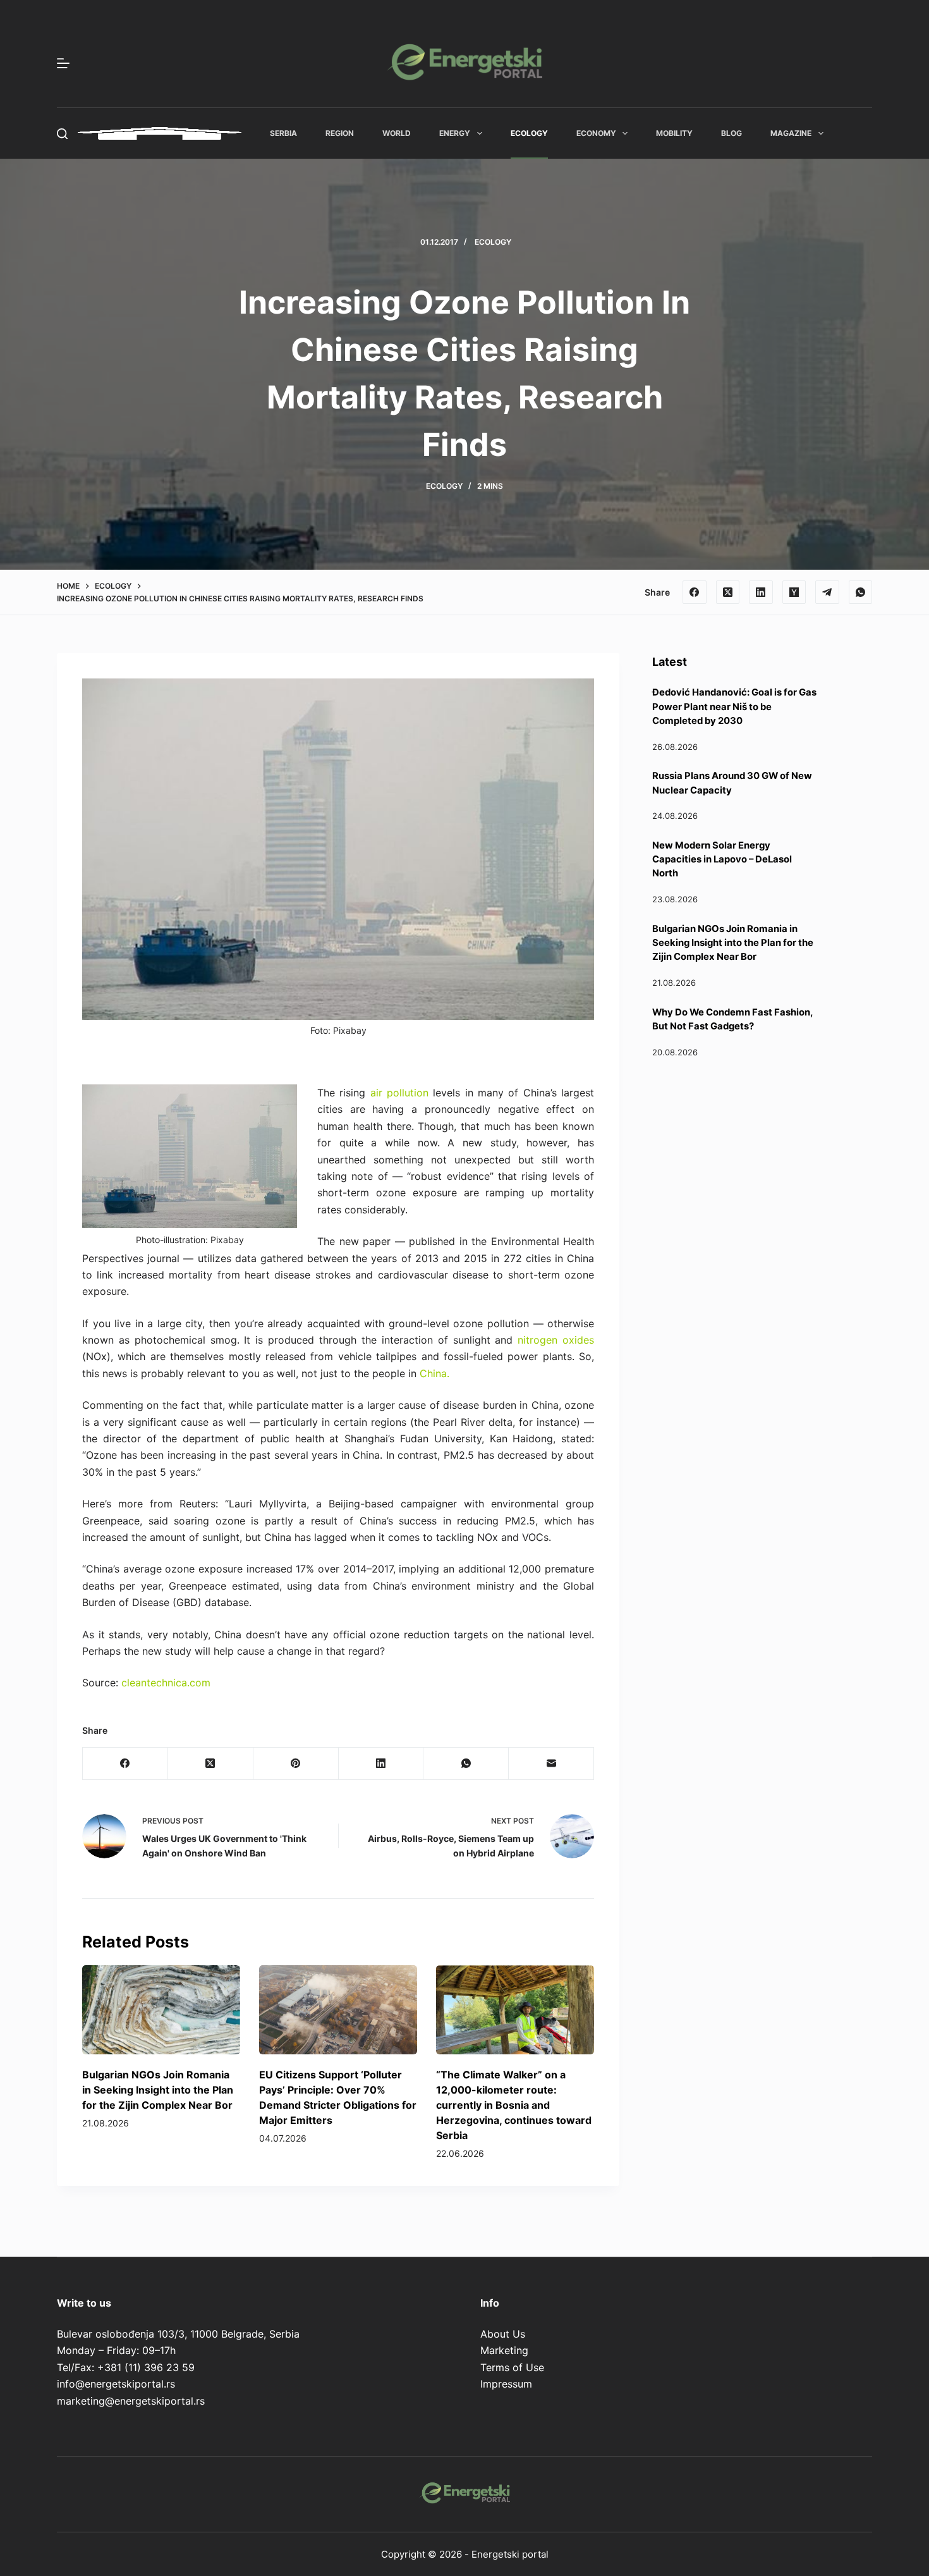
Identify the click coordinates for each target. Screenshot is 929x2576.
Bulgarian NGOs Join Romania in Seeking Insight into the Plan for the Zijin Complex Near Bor (158, 2090)
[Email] (551, 1764)
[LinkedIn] (761, 592)
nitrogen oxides (556, 1340)
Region (340, 133)
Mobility (674, 133)
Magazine (791, 133)
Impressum (506, 2384)
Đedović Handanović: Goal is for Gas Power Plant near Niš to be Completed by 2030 (734, 707)
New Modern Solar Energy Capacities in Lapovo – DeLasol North (722, 860)
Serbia (283, 133)
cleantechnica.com (166, 1683)
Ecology (529, 133)
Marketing (504, 2350)
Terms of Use (512, 2367)
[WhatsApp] (861, 592)
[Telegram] (827, 592)
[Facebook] (695, 592)
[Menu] (63, 63)
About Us (503, 2334)
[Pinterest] (296, 1764)
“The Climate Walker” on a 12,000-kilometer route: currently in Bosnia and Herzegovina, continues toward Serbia (514, 2105)
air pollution (399, 1093)
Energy (455, 133)
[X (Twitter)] (728, 592)
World (397, 133)
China (433, 1373)
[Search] (62, 134)
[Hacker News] (794, 592)
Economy (596, 133)
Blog (732, 133)
